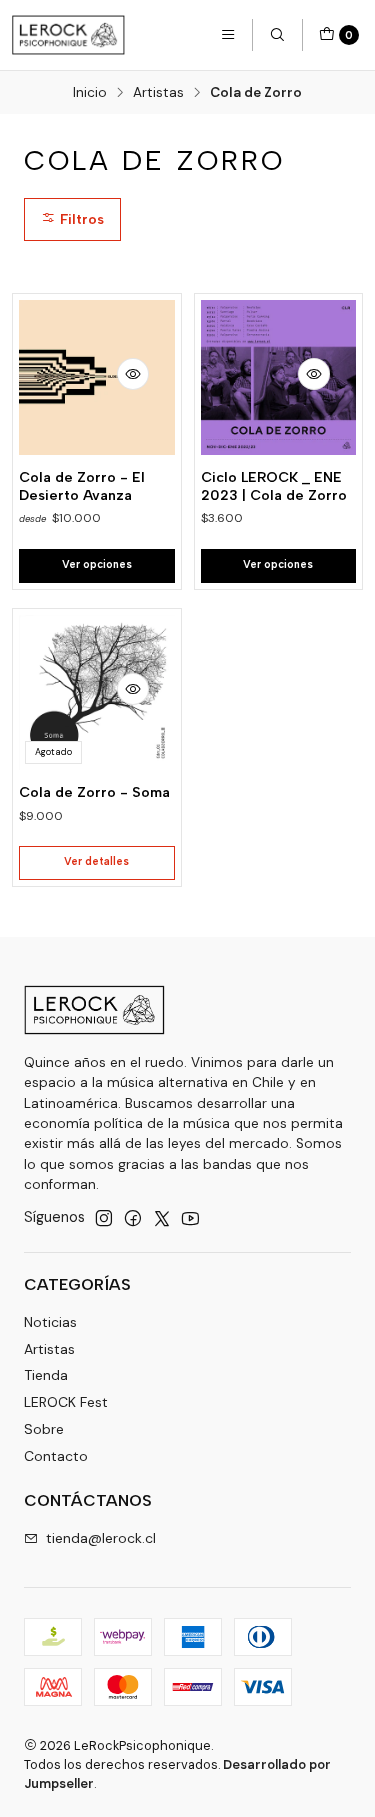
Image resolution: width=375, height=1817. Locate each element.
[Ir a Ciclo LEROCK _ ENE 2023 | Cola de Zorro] (279, 378)
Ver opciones (97, 564)
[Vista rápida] (133, 374)
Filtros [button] (80, 219)
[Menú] (228, 35)
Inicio (90, 93)
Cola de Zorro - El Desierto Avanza (82, 486)
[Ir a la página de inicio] (68, 35)
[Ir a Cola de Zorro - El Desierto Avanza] (97, 378)
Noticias (50, 1322)
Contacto (56, 1456)
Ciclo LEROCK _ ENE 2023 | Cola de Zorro (274, 486)
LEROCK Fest (66, 1402)
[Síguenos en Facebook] (133, 1218)
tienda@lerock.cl (101, 1538)
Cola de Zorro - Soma (94, 792)
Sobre (44, 1429)
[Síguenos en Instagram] (104, 1218)
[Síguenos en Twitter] (162, 1218)
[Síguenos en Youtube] (190, 1218)
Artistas (158, 93)
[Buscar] (277, 35)
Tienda (46, 1375)
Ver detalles (96, 861)
